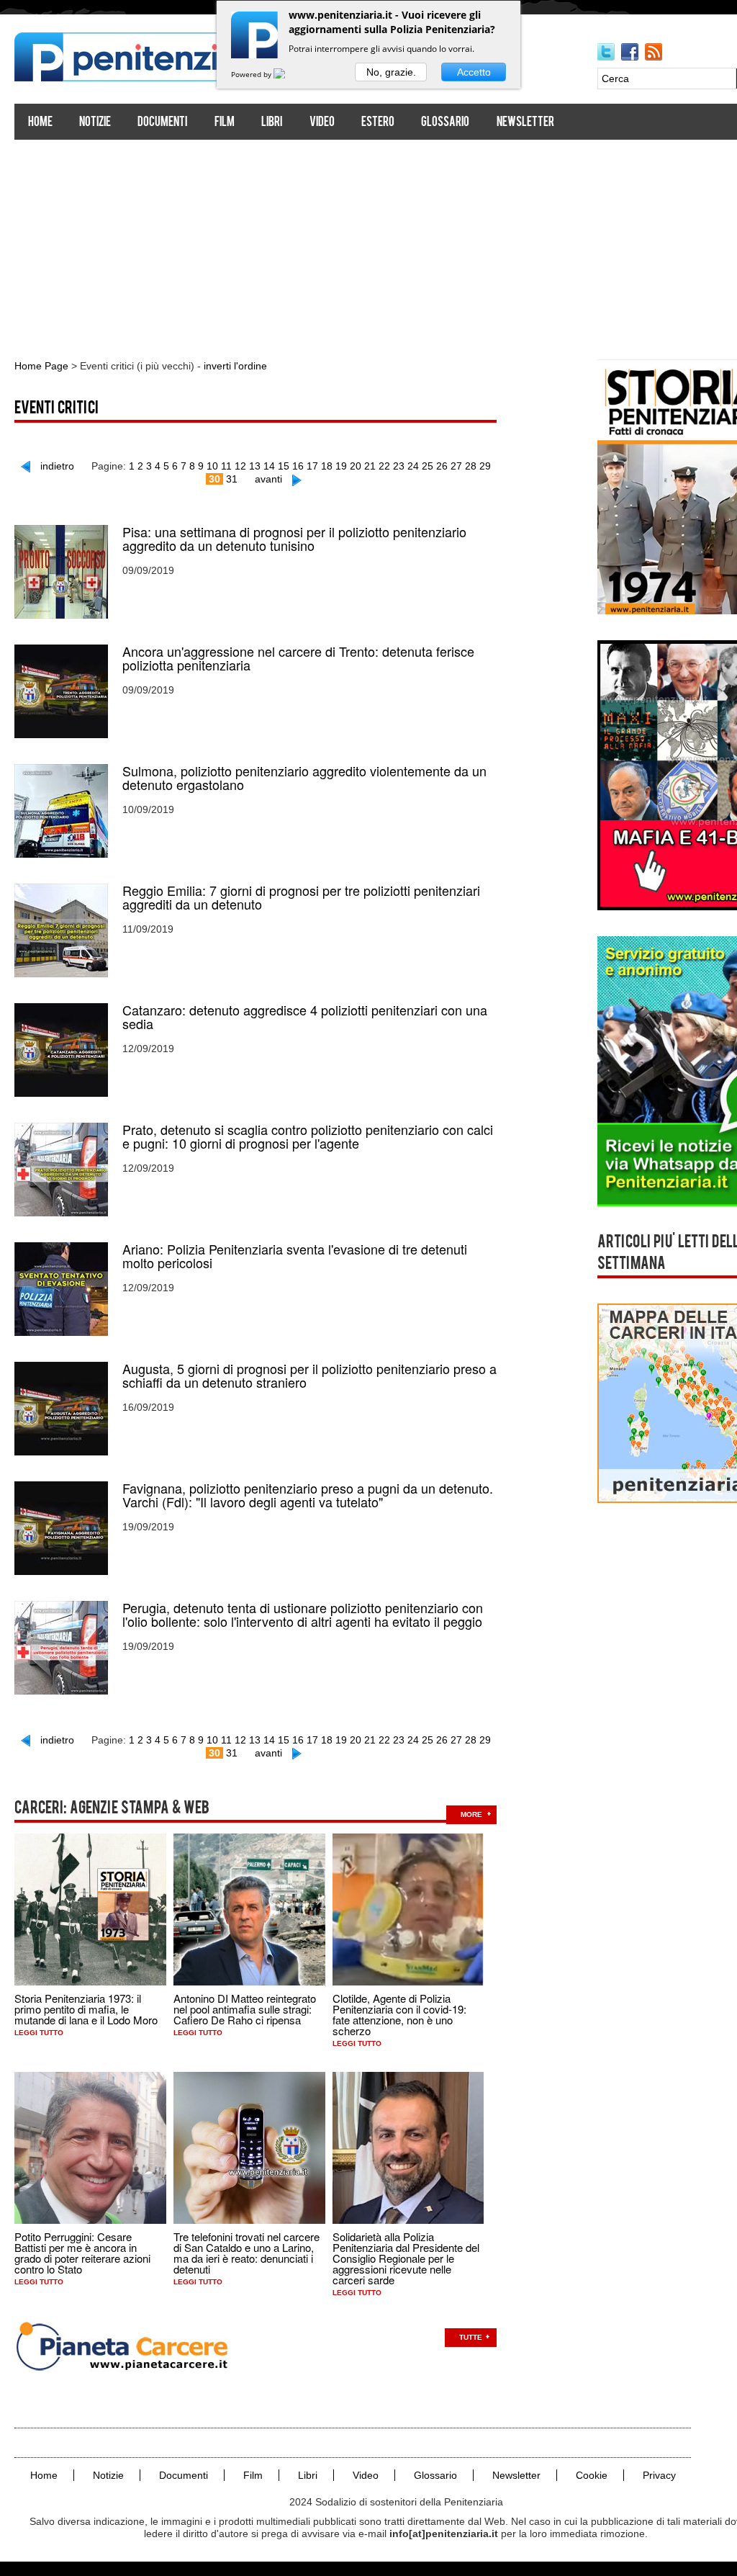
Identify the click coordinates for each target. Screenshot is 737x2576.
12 (240, 466)
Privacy (659, 2475)
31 (232, 479)
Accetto (474, 72)
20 (356, 466)
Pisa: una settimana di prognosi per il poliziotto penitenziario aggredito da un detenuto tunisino (294, 539)
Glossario (445, 123)
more (471, 1814)
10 (212, 466)
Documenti (162, 123)
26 (442, 466)
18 (327, 466)
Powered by (252, 74)
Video (322, 123)
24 (413, 466)
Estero (378, 123)
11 (226, 466)
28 (471, 466)
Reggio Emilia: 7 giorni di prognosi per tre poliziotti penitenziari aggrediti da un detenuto (301, 897)
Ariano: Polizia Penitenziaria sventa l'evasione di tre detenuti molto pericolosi (295, 1256)
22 (384, 466)
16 (298, 466)
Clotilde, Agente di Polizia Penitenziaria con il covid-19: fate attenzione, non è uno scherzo (399, 2014)
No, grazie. (391, 72)
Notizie (95, 123)
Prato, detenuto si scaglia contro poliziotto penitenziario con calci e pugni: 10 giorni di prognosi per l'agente (308, 1136)
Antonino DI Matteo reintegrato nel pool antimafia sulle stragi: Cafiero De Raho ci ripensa (245, 2009)
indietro (57, 466)
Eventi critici (56, 409)
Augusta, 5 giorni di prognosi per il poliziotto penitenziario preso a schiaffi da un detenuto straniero (309, 1375)
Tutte (471, 2337)
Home (40, 123)
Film (225, 123)
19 (341, 466)
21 (370, 466)
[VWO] (288, 74)
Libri (272, 123)
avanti (268, 479)
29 (485, 466)
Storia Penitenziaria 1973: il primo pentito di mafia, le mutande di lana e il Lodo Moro (86, 2009)
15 (284, 466)
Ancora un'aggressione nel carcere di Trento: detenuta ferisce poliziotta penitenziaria (298, 658)
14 (269, 466)
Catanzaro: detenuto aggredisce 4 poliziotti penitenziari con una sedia (305, 1017)
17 (312, 466)
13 (255, 466)
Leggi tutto (39, 2033)
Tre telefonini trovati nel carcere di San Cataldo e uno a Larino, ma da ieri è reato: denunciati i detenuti (247, 2253)
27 (456, 466)
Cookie (592, 2475)
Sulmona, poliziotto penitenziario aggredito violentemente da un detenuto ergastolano (304, 778)
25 (428, 466)
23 (399, 466)
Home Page (41, 366)
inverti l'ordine (235, 366)
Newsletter (525, 123)
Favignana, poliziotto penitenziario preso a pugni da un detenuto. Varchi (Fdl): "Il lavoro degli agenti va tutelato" (308, 1495)
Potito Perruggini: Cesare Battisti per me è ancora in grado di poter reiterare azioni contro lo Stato (82, 2253)
